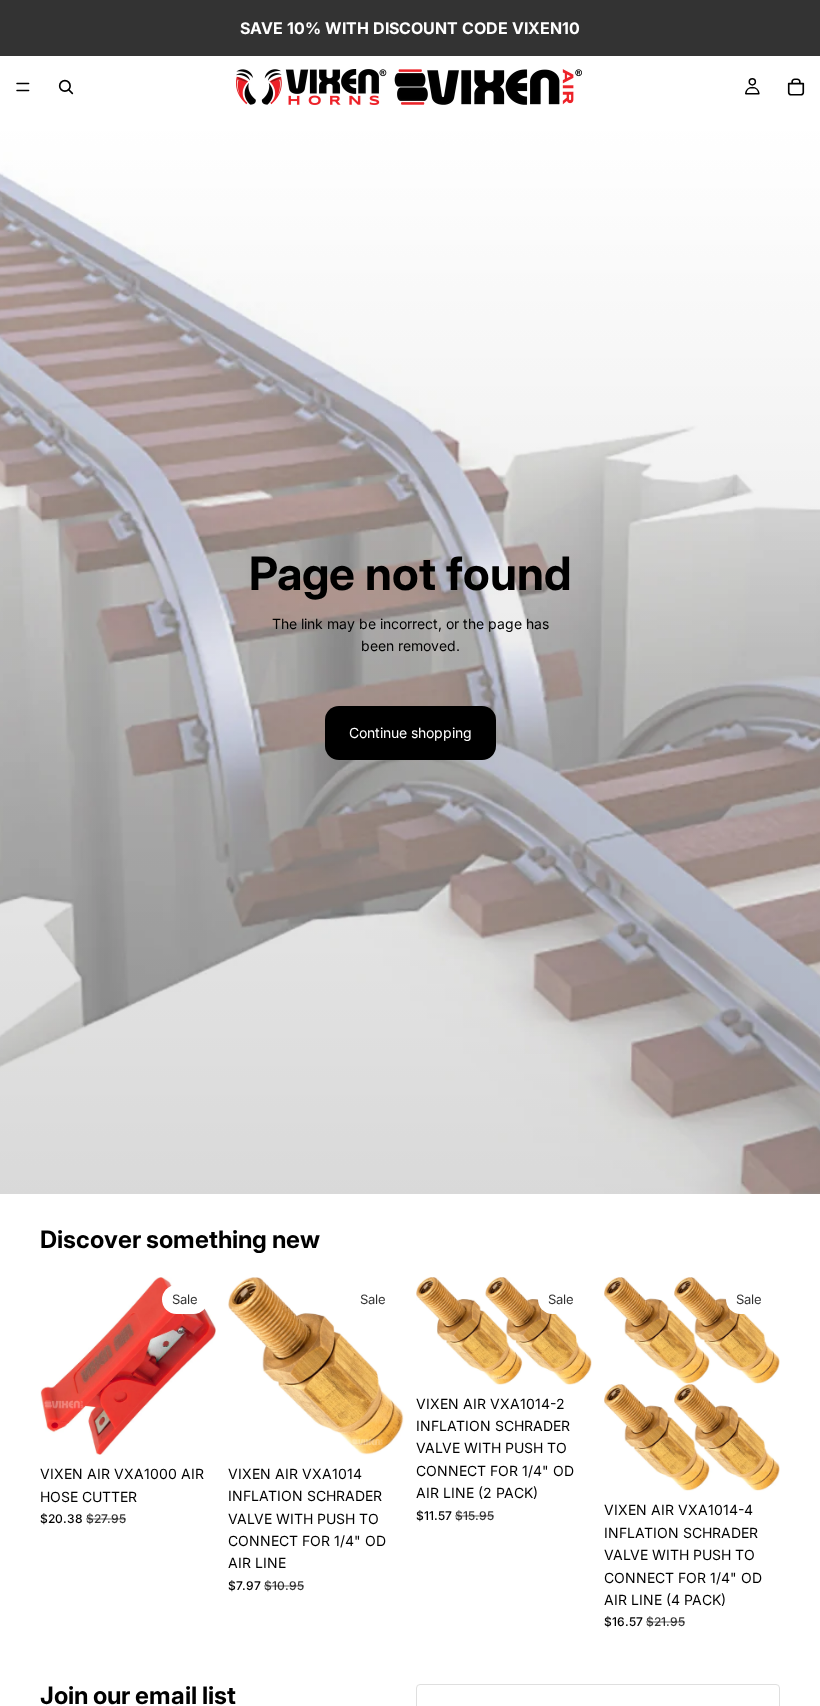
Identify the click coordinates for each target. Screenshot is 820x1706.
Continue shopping (410, 732)
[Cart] (796, 87)
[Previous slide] (438, 1331)
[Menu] (23, 87)
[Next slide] (570, 1331)
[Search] (66, 87)
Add (202, 1423)
